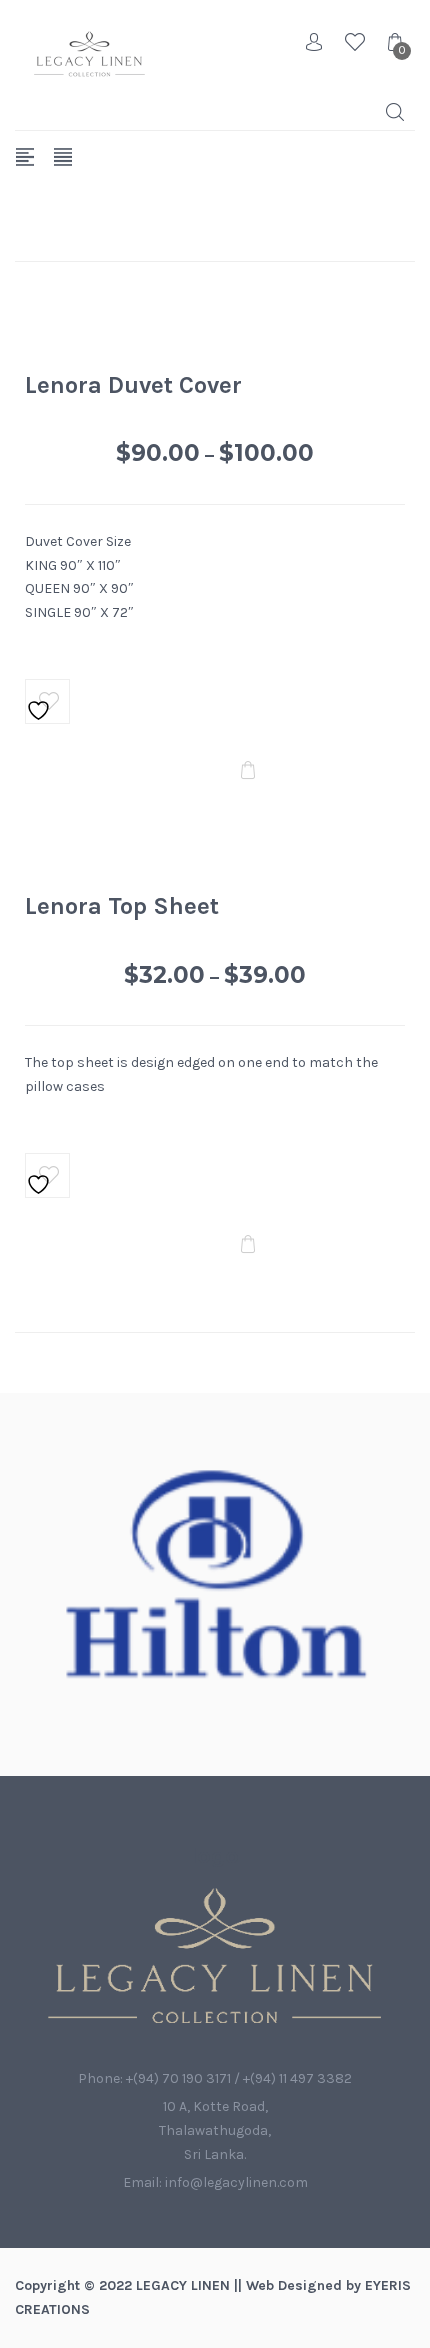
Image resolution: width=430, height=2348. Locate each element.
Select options (247, 771)
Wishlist (355, 42)
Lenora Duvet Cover (133, 385)
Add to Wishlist (48, 701)
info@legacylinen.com (236, 2182)
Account (315, 42)
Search (395, 112)
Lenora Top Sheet (122, 906)
